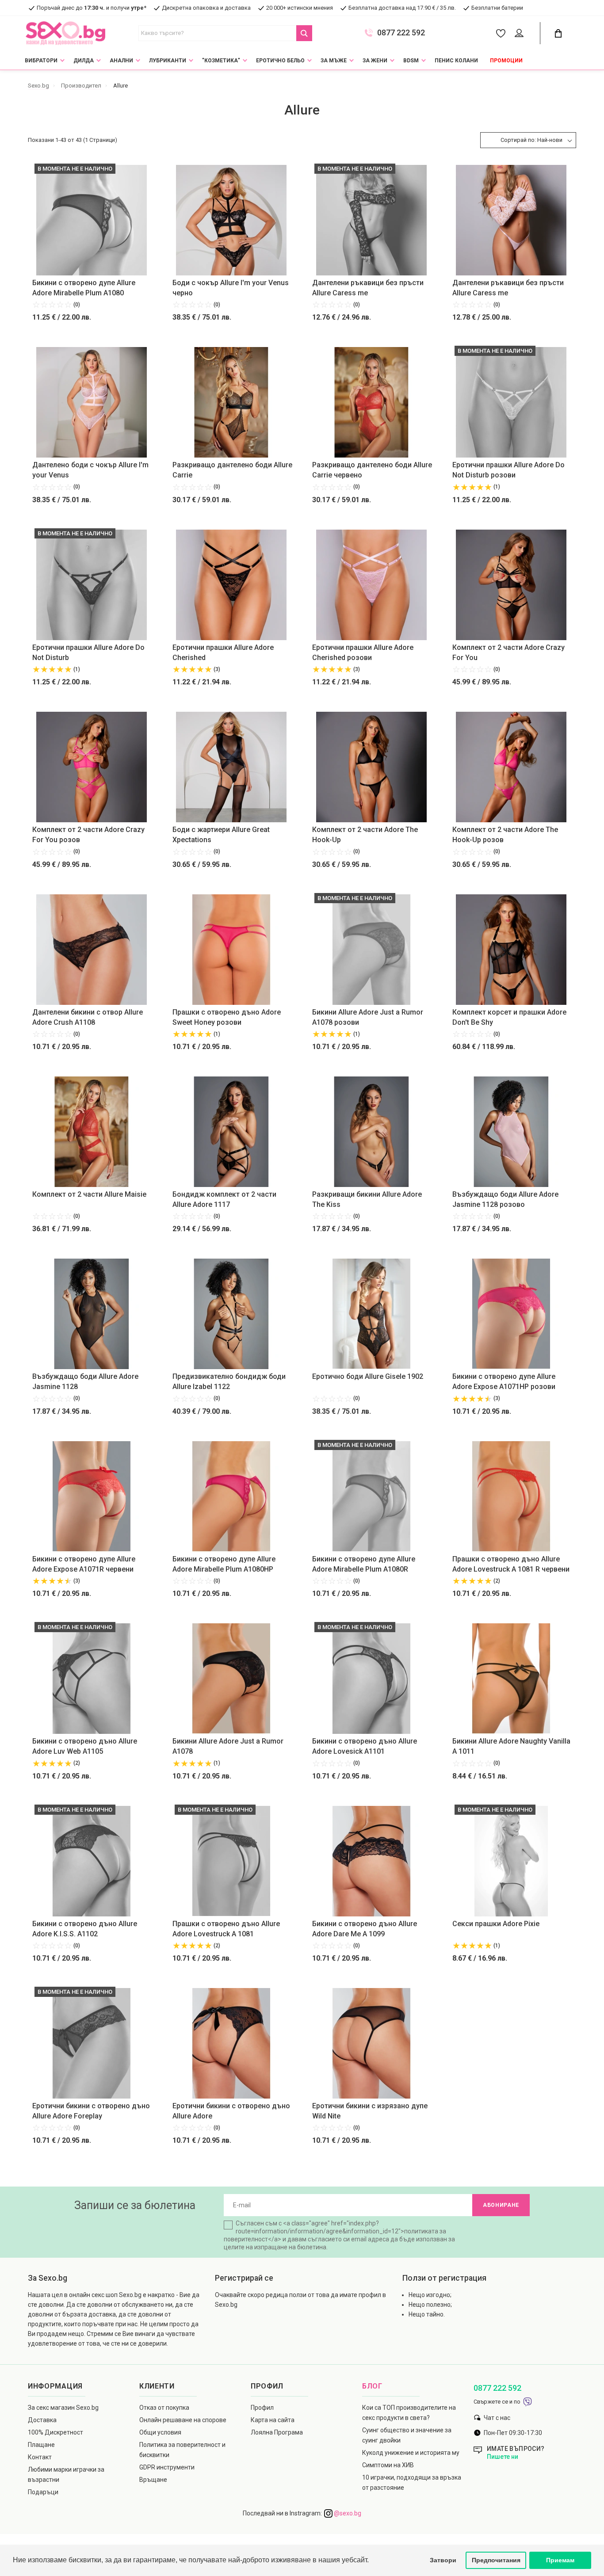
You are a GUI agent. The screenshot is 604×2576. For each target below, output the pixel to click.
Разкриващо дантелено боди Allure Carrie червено (372, 470)
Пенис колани (456, 61)
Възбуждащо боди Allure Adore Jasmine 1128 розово (505, 1199)
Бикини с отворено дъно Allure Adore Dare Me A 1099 (365, 1929)
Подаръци (43, 2492)
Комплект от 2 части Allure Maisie (89, 1194)
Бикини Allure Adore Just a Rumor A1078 (228, 1746)
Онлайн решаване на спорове (183, 2420)
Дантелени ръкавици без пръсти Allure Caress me (368, 288)
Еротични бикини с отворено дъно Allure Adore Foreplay (91, 2111)
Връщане (153, 2480)
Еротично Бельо (280, 61)
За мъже (334, 61)
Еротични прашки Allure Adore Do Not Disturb (88, 653)
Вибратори (41, 61)
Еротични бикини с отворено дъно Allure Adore (231, 2111)
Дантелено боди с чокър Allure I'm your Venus (90, 470)
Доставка (42, 2420)
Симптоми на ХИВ (388, 2465)
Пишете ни (503, 2457)
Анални (121, 61)
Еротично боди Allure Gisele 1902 (368, 1376)
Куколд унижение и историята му (411, 2453)
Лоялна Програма (277, 2432)
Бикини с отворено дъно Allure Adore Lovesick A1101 (365, 1746)
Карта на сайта (273, 2420)
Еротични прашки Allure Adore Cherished (223, 653)
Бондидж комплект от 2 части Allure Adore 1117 (224, 1199)
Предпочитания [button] (496, 2560)
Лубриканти (168, 61)
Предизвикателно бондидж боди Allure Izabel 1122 (229, 1381)
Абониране (501, 2205)
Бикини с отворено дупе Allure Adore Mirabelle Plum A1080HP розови (224, 1565)
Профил (262, 2408)
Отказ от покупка (164, 2408)
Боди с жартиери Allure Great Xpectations (221, 835)
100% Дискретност (55, 2432)
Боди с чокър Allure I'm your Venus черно (231, 288)
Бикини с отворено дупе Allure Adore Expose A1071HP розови (504, 1381)
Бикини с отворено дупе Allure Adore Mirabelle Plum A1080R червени (364, 1565)
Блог (372, 2386)
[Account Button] (521, 34)
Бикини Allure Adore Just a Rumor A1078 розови (368, 1017)
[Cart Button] (558, 33)
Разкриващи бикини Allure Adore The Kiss (367, 1199)
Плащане (41, 2445)
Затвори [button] (443, 2560)
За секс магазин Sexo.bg (63, 2408)
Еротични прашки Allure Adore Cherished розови (363, 653)
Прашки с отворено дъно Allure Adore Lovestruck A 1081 (226, 1929)
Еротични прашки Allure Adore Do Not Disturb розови (508, 470)
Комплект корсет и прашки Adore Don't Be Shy (509, 1017)
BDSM (411, 61)
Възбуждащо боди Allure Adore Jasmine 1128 (85, 1381)
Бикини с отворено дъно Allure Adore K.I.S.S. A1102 (85, 1929)
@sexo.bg (347, 2513)
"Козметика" (221, 61)
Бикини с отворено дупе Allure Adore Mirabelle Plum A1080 (84, 288)
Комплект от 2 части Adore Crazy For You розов (88, 835)
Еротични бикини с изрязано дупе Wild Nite (370, 2111)
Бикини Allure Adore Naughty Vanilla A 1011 (511, 1746)
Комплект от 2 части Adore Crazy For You (508, 653)
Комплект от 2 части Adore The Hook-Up (365, 835)
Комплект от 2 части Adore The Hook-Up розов (505, 835)
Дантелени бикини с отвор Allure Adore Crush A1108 (88, 1017)
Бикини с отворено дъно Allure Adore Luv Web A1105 (85, 1746)
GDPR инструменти (167, 2467)
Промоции (506, 61)
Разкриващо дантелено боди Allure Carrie (232, 470)
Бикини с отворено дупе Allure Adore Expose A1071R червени (84, 1564)
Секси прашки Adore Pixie (496, 1924)
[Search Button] (304, 33)
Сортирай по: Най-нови (531, 140)
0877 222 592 (401, 33)
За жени (375, 61)
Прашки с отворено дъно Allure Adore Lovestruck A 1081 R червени (511, 1564)
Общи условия (160, 2432)
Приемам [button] (560, 2560)
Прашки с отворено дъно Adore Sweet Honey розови (227, 1017)
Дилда (84, 61)
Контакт (40, 2457)
